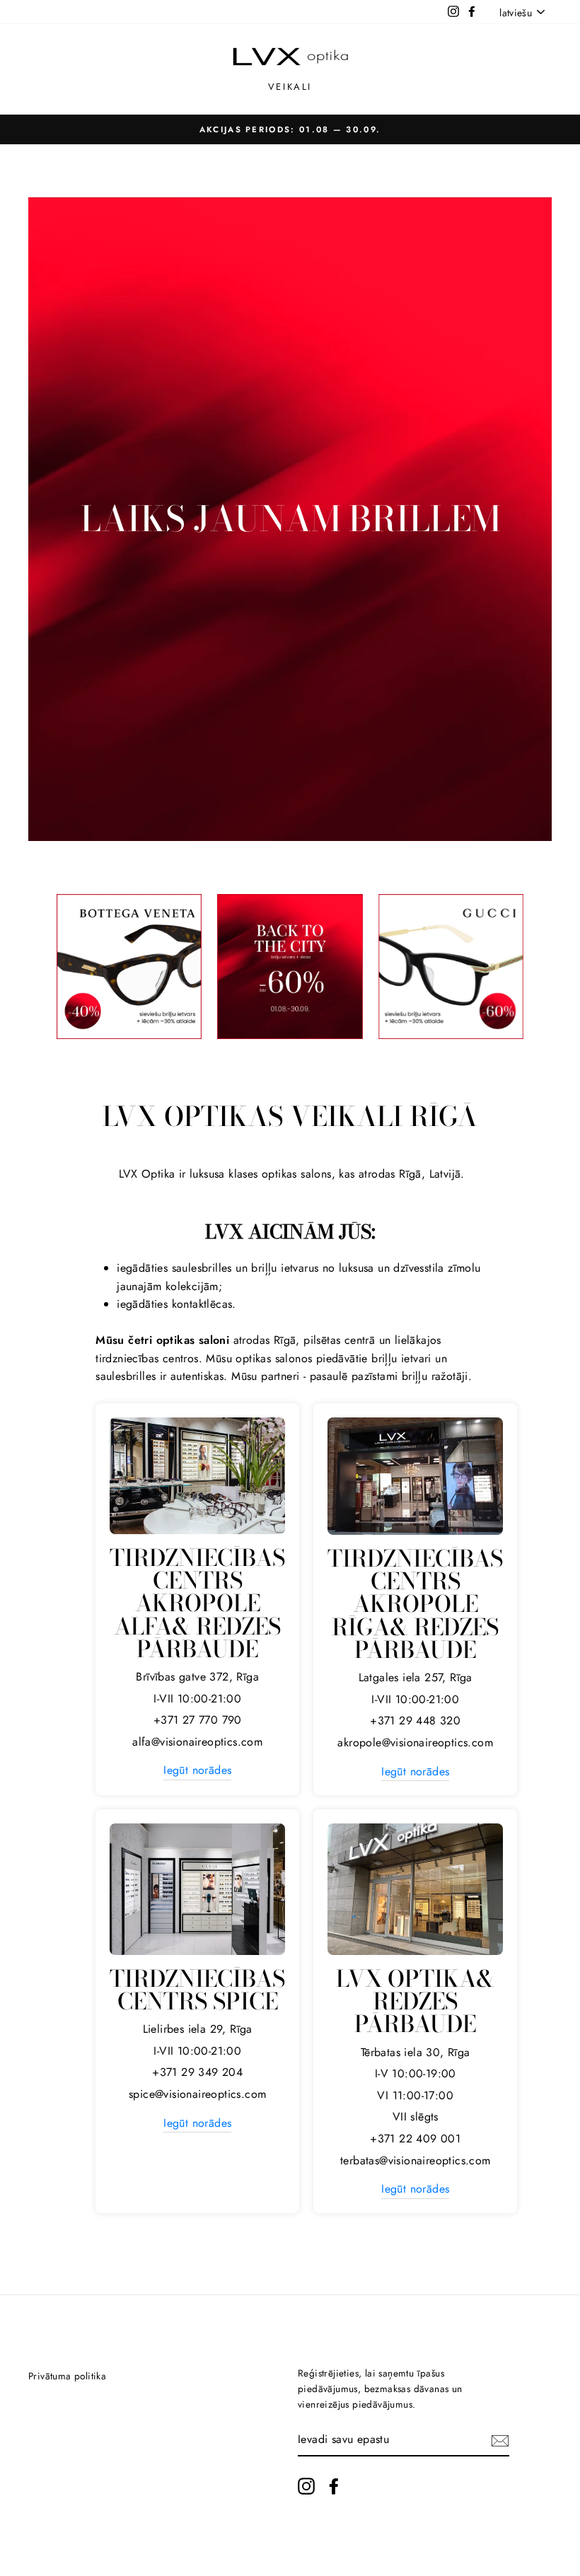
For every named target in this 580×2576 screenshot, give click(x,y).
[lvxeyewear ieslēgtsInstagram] (306, 2486)
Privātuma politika (67, 2376)
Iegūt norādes (197, 1770)
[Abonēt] (500, 2439)
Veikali (290, 87)
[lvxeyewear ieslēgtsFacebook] (334, 2486)
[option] (290, 129)
